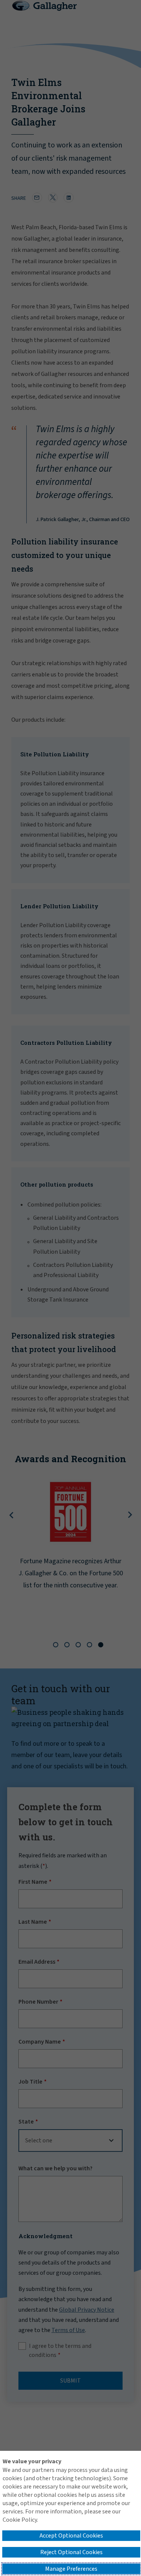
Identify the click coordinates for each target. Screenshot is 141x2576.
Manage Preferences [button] (71, 2569)
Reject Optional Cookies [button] (71, 2552)
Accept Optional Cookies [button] (71, 2536)
